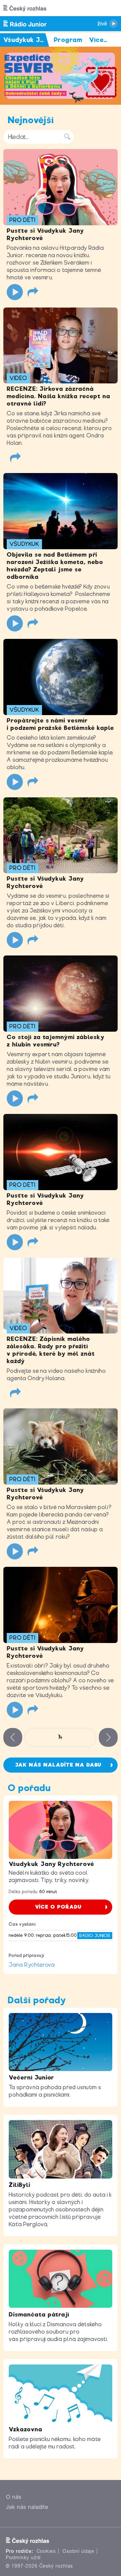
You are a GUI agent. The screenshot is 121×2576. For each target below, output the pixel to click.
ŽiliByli (19, 2185)
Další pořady (37, 2000)
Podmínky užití (23, 2558)
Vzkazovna (26, 2429)
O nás (14, 2497)
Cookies (46, 2551)
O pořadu (29, 1788)
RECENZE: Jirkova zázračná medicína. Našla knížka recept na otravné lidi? (58, 396)
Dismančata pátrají (39, 2314)
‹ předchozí (13, 1737)
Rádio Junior (95, 1936)
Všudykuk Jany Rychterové (51, 1864)
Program (68, 40)
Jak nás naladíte (27, 2507)
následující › (108, 1737)
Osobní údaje (78, 2551)
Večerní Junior (31, 2077)
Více (98, 40)
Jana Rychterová (32, 1965)
